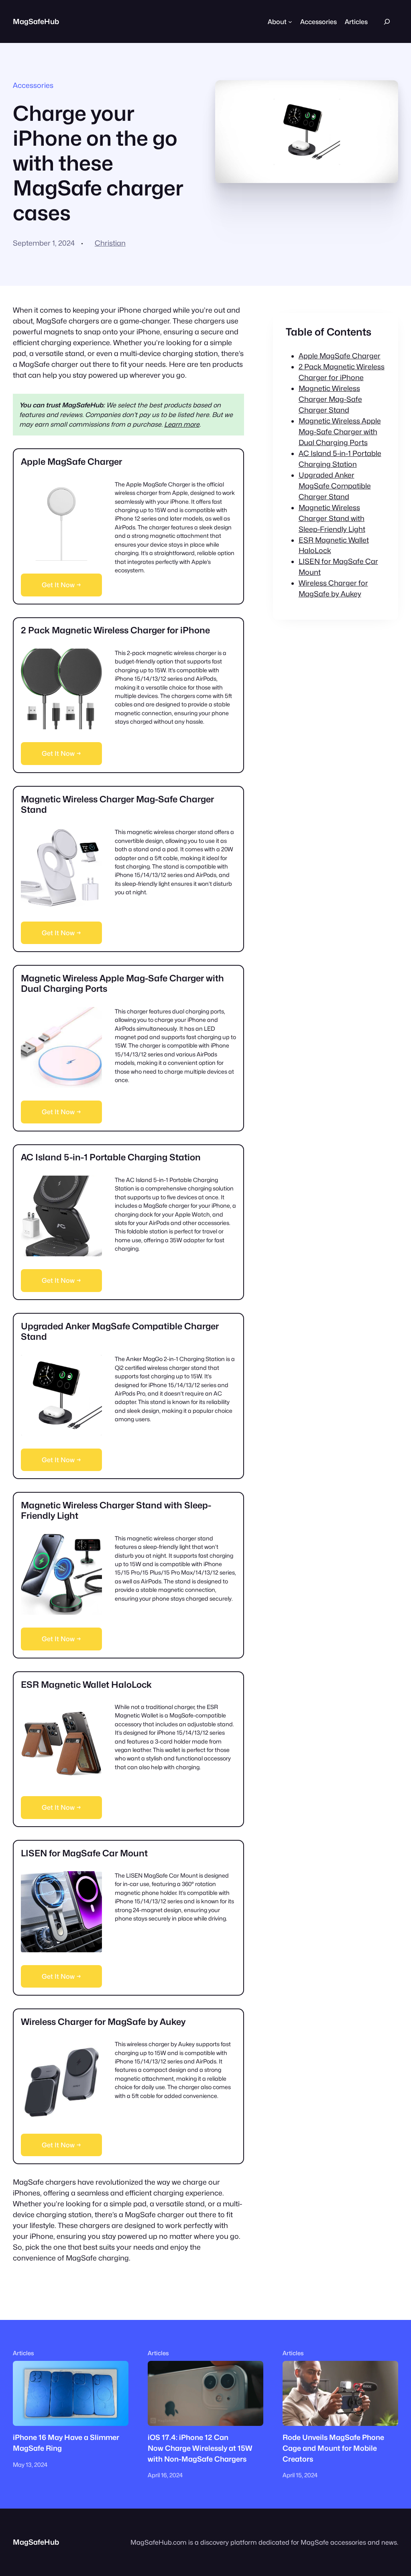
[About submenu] (290, 22)
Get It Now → (61, 585)
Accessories (33, 85)
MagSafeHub (36, 21)
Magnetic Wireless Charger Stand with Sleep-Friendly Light (332, 518)
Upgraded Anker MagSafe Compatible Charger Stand (335, 486)
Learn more (182, 424)
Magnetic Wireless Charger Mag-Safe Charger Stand (330, 399)
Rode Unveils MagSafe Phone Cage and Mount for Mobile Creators (333, 2448)
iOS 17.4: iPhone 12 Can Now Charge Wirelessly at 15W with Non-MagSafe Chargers (200, 2448)
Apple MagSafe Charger (340, 356)
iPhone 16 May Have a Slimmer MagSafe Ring (66, 2443)
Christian (110, 243)
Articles (23, 2353)
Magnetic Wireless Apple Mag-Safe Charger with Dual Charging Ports (340, 432)
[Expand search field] (387, 21)
